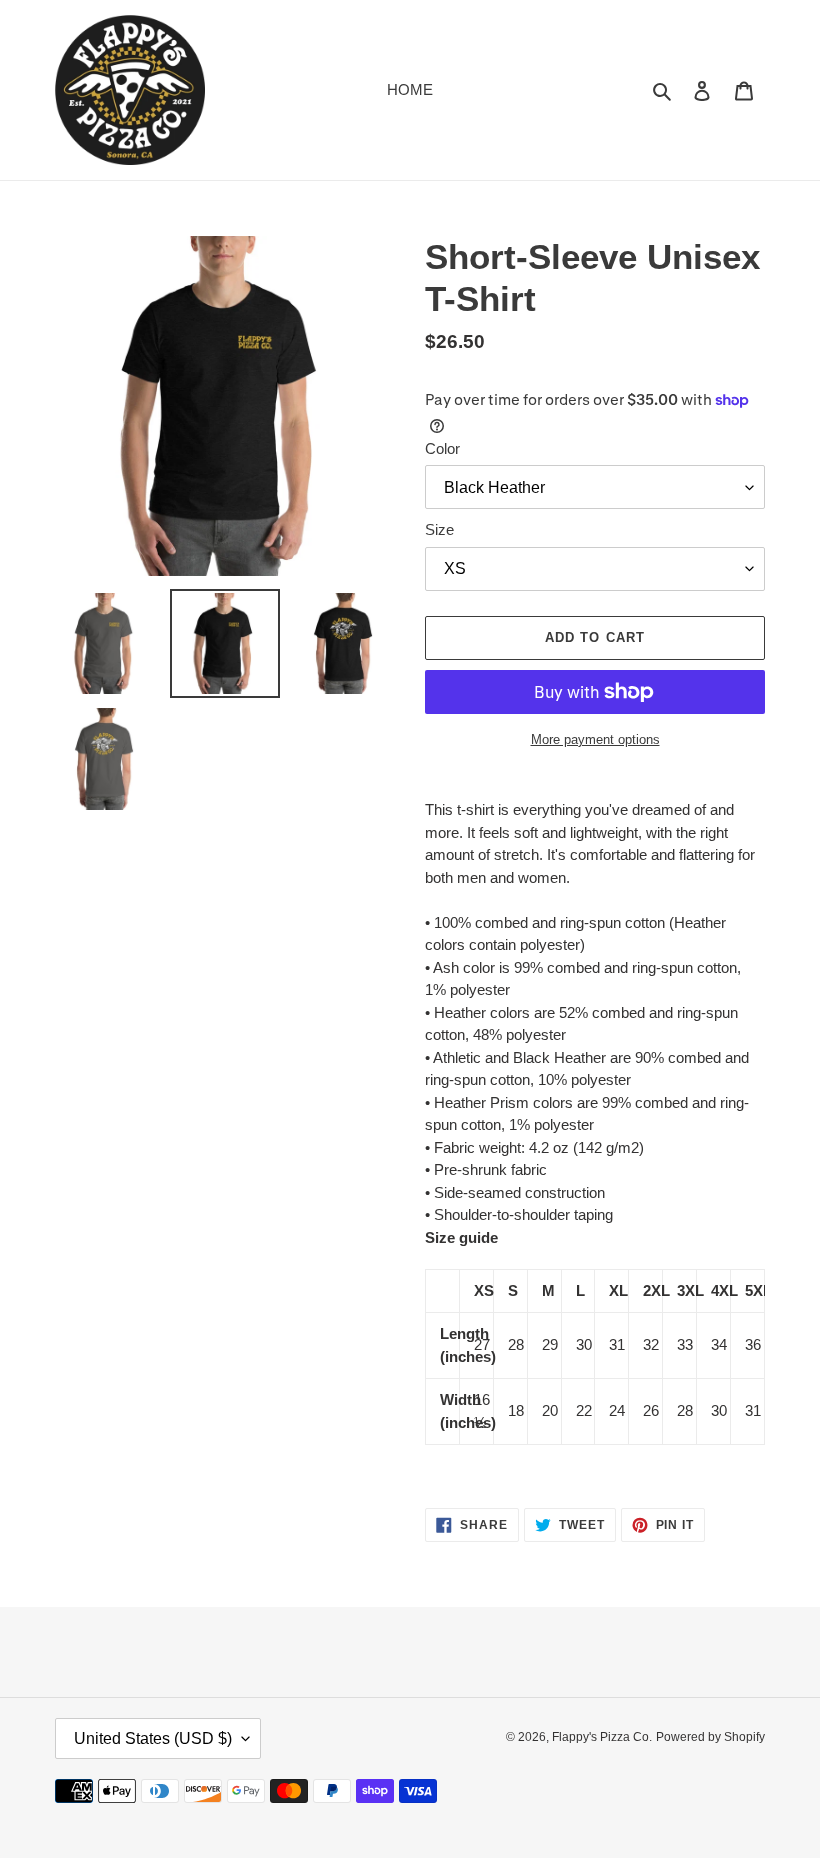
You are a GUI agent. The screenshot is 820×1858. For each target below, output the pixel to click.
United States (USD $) (153, 1738)
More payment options (595, 739)
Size (439, 529)
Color (442, 448)
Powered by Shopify (710, 1737)
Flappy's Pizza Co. (602, 1737)
